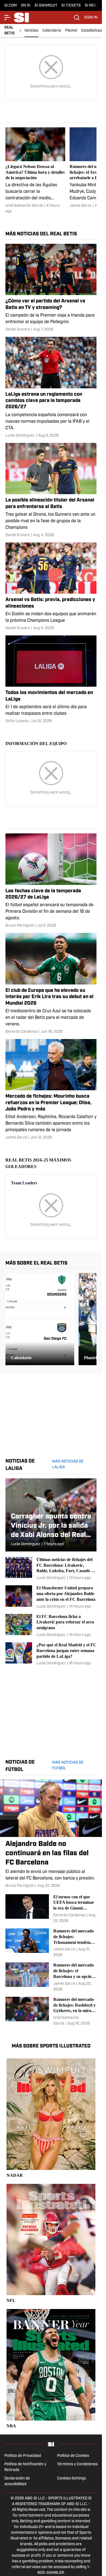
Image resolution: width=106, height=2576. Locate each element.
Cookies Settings (71, 2479)
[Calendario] (40, 1319)
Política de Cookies (73, 2456)
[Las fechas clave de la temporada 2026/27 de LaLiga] (51, 881)
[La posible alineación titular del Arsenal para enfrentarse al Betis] (51, 490)
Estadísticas (92, 31)
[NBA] (51, 2369)
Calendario (52, 31)
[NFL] (51, 2244)
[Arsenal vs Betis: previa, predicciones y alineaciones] (51, 587)
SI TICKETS (71, 6)
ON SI (26, 6)
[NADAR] (51, 2118)
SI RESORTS (95, 6)
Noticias (31, 31)
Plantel (71, 31)
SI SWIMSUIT (46, 6)
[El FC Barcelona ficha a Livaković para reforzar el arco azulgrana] (51, 1626)
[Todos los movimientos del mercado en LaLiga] (51, 680)
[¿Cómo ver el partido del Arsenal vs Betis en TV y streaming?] (51, 288)
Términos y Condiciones (77, 2464)
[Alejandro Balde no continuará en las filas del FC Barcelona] (51, 1834)
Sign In (91, 18)
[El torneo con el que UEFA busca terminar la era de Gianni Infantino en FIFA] (51, 1909)
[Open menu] (8, 17)
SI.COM (11, 6)
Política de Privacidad (23, 2456)
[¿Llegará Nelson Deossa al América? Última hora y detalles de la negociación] (35, 171)
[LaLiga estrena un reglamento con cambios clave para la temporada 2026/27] (51, 388)
